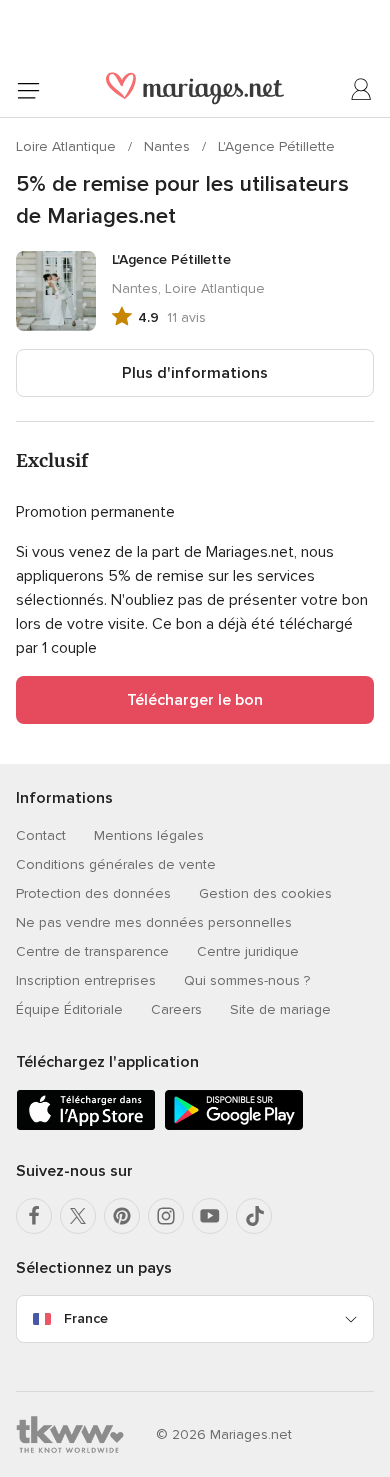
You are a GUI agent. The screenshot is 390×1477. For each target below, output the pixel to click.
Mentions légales (149, 835)
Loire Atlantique (68, 146)
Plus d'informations (195, 373)
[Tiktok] (254, 1216)
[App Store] (86, 1126)
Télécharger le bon (195, 700)
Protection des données (93, 893)
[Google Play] (234, 1126)
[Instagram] (166, 1216)
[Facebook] (34, 1216)
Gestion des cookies (265, 893)
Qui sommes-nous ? (247, 980)
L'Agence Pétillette (276, 146)
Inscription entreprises (86, 980)
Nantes (169, 146)
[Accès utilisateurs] (362, 90)
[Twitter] (78, 1216)
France (86, 1318)
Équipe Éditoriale (69, 1009)
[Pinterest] (122, 1216)
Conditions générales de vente (116, 864)
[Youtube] (210, 1216)
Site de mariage (280, 1009)
